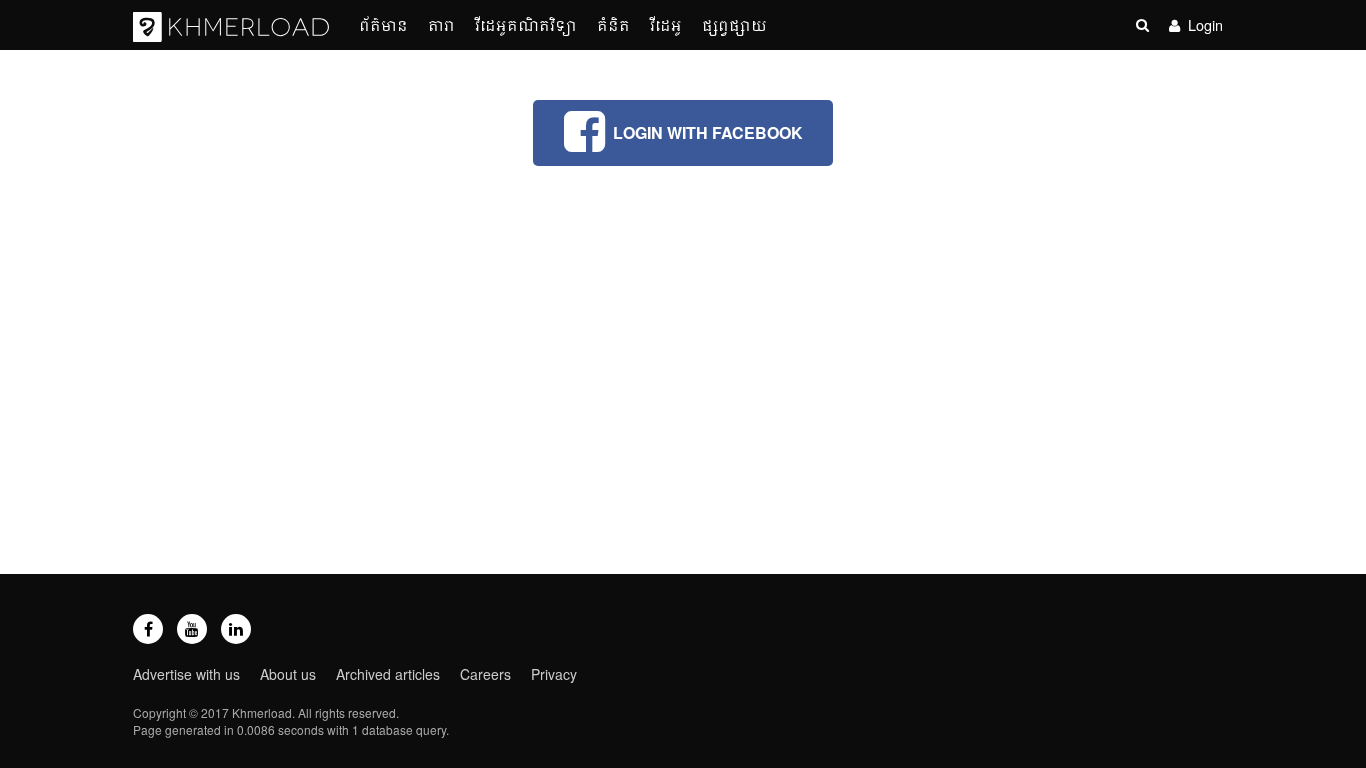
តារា (441, 24)
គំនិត (613, 24)
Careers (485, 674)
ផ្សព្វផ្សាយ (734, 24)
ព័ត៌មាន (383, 24)
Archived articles (388, 674)
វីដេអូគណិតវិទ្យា (526, 24)
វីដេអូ (666, 24)
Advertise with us (186, 674)
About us (288, 674)
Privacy (554, 674)
